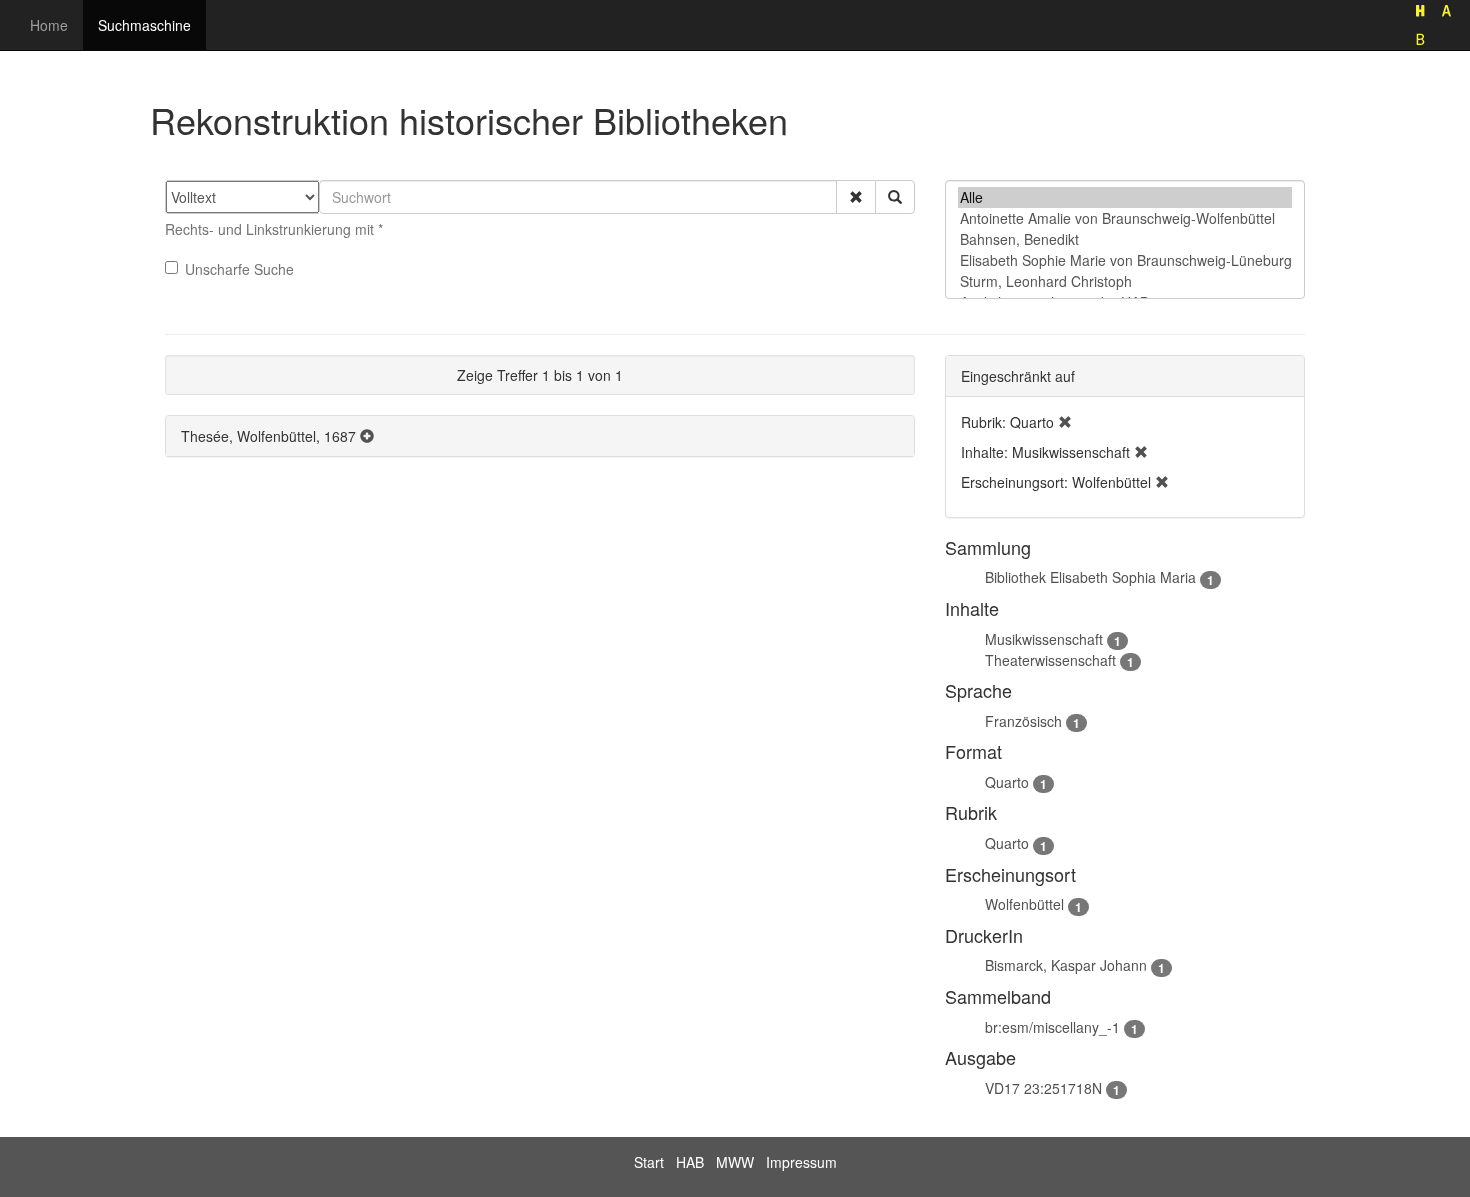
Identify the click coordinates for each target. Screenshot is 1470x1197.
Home (49, 25)
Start (649, 1162)
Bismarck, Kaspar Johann (1066, 965)
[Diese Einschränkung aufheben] (1065, 422)
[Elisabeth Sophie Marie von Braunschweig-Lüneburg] (1125, 260)
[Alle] (1125, 197)
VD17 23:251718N (1043, 1088)
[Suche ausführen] (895, 197)
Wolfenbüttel (1024, 904)
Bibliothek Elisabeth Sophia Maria (1090, 577)
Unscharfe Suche (239, 269)
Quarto (1007, 782)
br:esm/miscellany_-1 (1052, 1027)
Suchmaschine (144, 25)
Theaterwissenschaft (1050, 660)
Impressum (801, 1162)
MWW (735, 1162)
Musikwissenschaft (1044, 639)
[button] (856, 197)
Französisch (1023, 721)
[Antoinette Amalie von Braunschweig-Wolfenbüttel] (1125, 218)
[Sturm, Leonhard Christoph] (1125, 281)
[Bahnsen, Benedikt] (1125, 239)
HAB (690, 1162)
